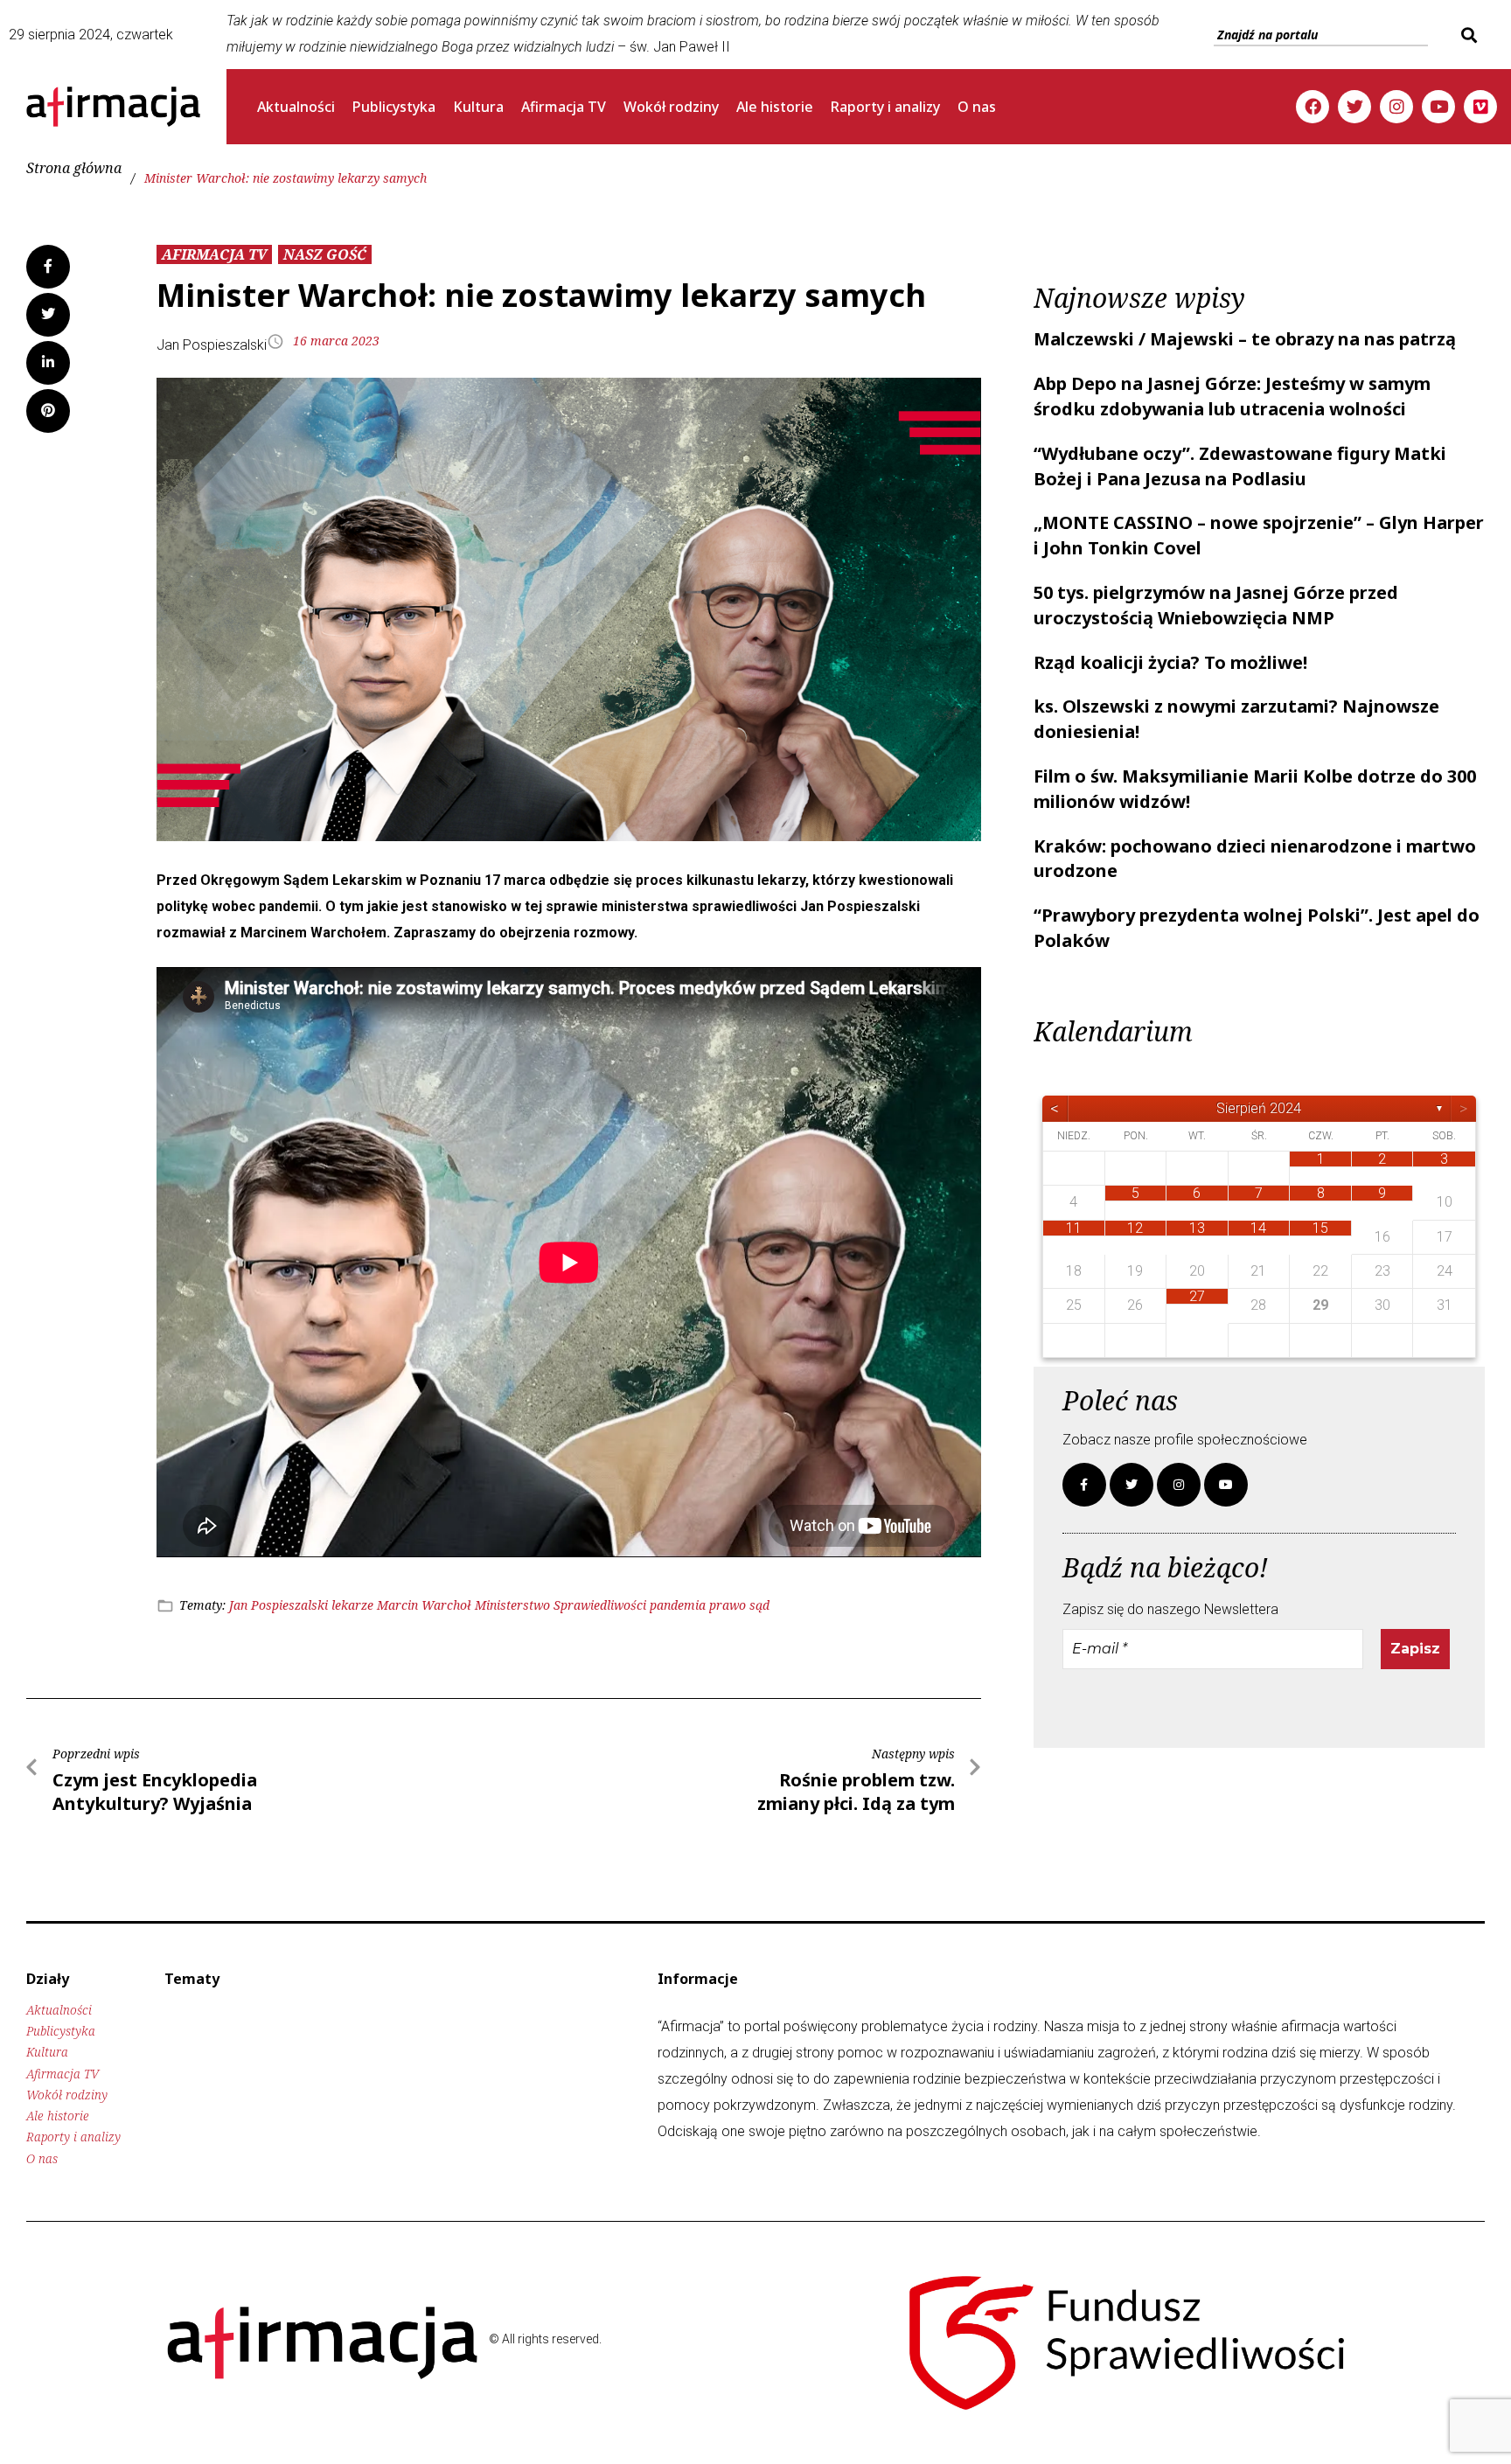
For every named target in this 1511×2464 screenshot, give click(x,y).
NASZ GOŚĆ (325, 254)
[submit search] (1467, 35)
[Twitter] (1354, 107)
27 (1197, 1296)
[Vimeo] (1480, 107)
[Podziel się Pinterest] (48, 411)
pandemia (678, 1605)
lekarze (352, 1605)
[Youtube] (1438, 107)
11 (1074, 1228)
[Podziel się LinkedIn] (48, 363)
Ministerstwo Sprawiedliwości (561, 1605)
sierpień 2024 (1259, 1108)
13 (1197, 1228)
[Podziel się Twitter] (48, 315)
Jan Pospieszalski (279, 1605)
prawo (728, 1605)
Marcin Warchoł (424, 1605)
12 (1135, 1228)
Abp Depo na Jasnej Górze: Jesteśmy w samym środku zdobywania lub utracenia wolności (1232, 396)
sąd (759, 1605)
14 (1258, 1228)
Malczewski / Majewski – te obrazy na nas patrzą (1245, 339)
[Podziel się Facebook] (48, 267)
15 (1320, 1228)
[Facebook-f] (1084, 1485)
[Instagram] (1396, 107)
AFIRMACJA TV (214, 254)
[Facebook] (1313, 107)
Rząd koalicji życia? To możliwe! (1170, 662)
